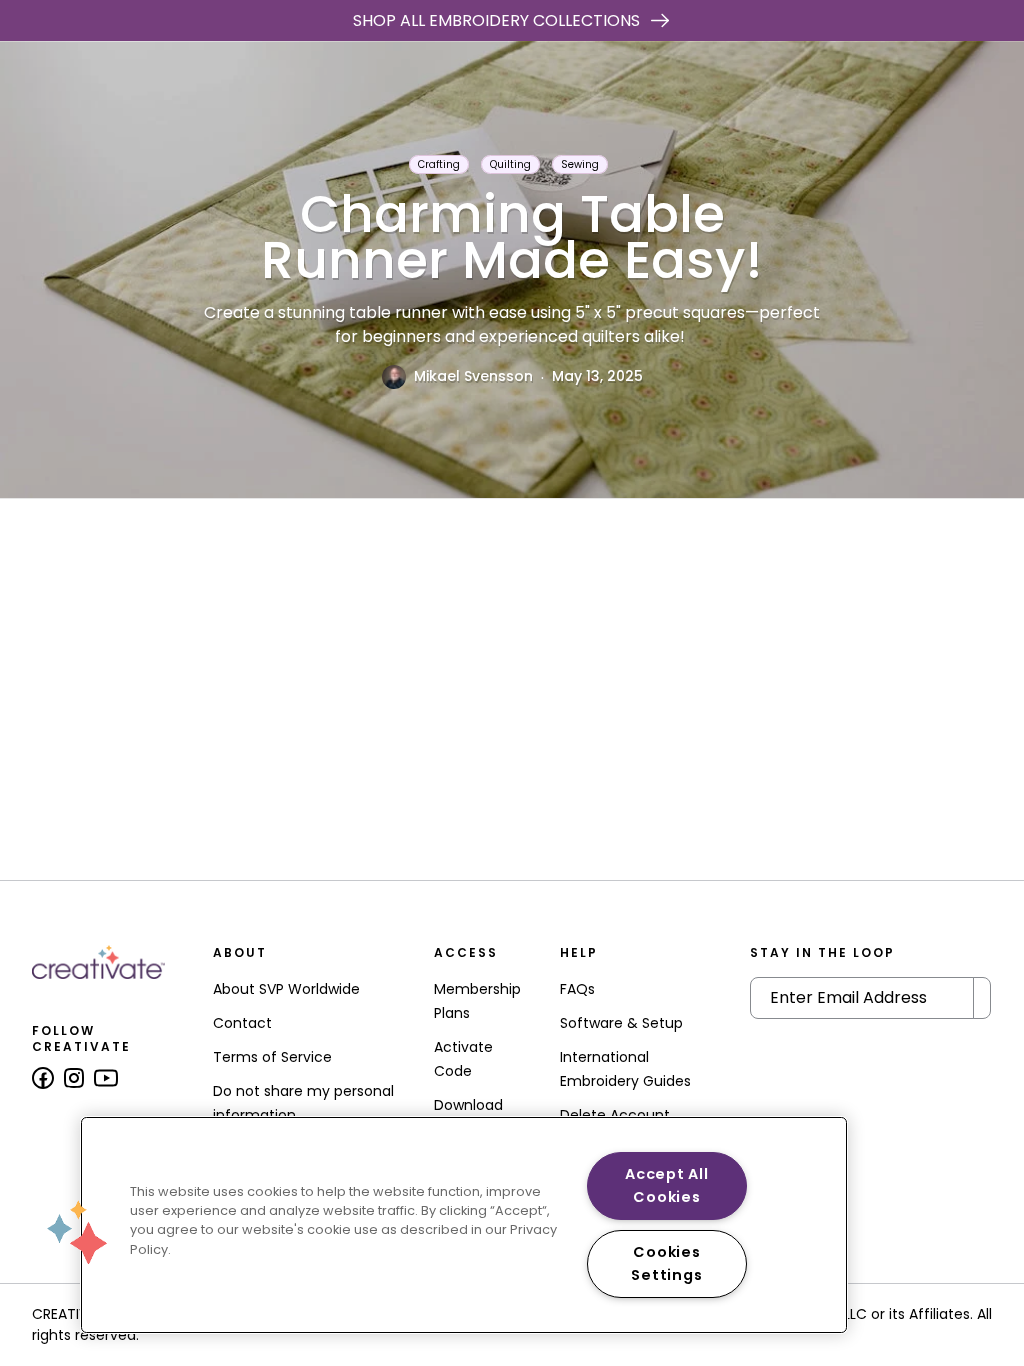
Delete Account (615, 1115)
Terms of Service (272, 1057)
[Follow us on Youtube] (106, 1078)
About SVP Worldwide (286, 989)
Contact (242, 1023)
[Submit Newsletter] (982, 998)
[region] (464, 1225)
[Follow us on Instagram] (74, 1078)
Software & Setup (621, 1023)
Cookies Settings (666, 1263)
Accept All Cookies (666, 1185)
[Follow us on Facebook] (43, 1078)
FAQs (577, 989)
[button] (77, 1232)
